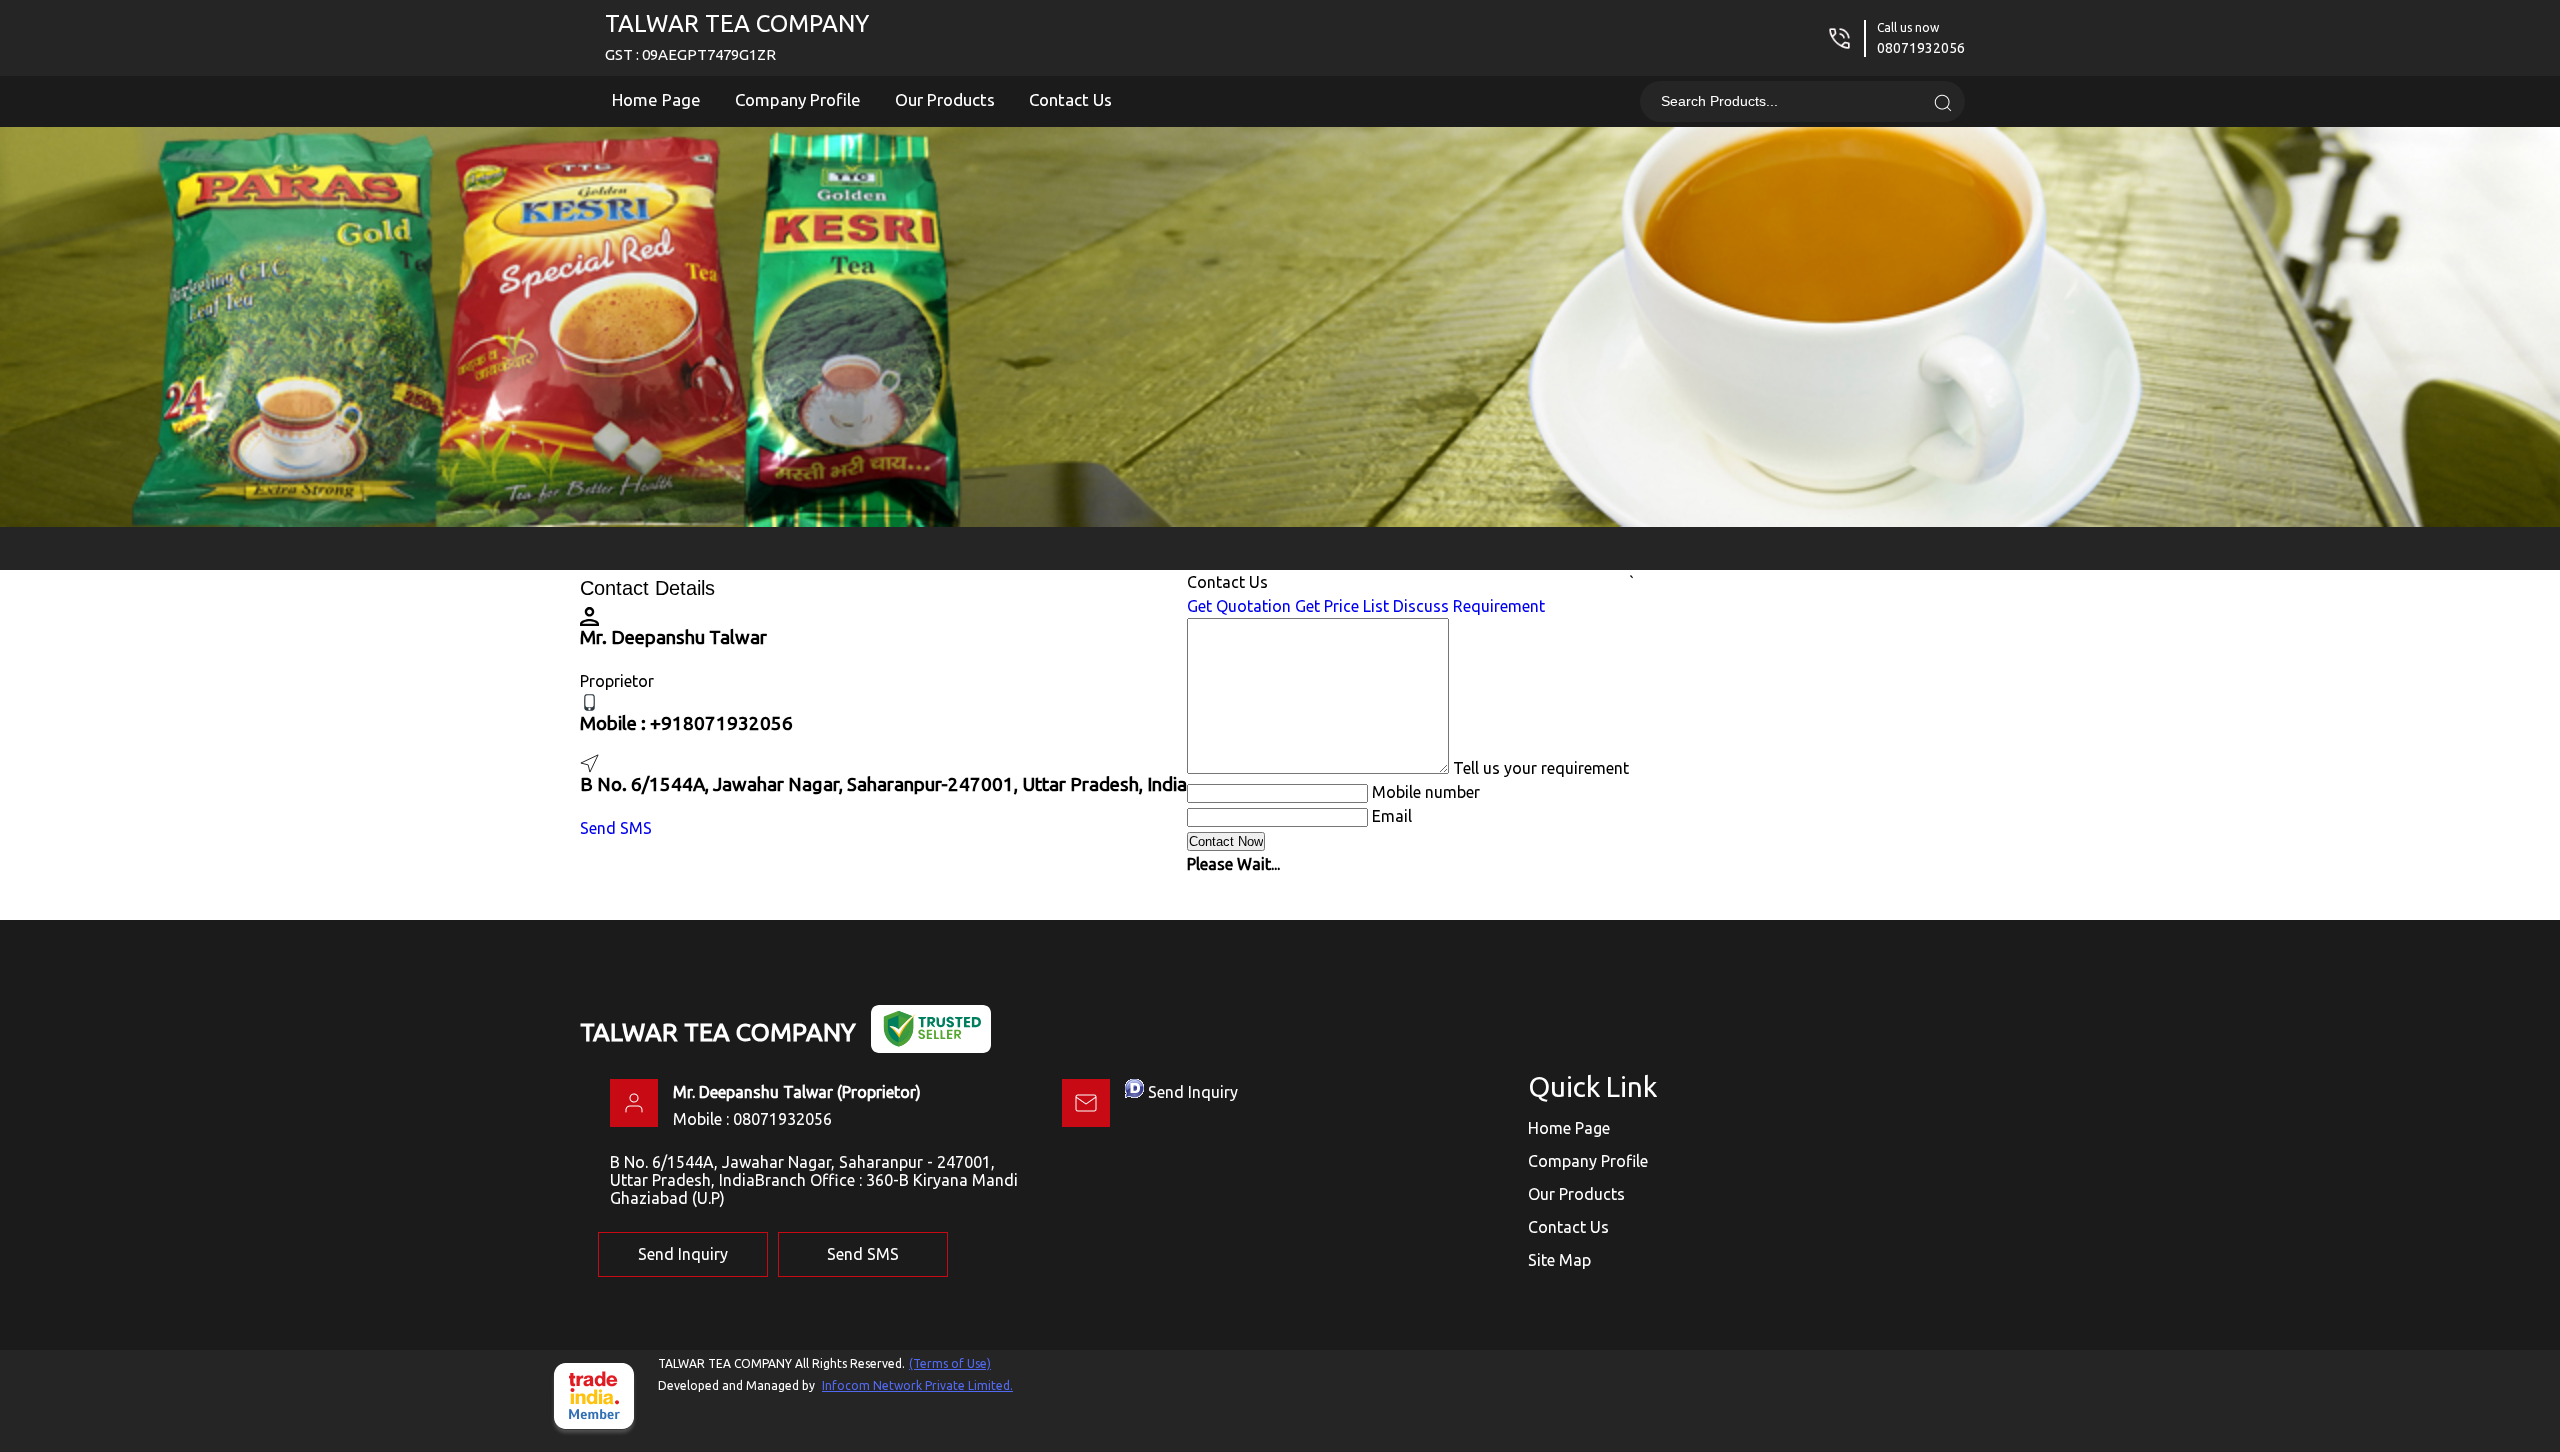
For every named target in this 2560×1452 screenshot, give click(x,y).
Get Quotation (1239, 606)
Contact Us (1070, 99)
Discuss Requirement (1469, 606)
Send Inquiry (1193, 1092)
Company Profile (798, 99)
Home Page (656, 99)
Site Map (1559, 1260)
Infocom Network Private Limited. (917, 1385)
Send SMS (616, 828)
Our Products (945, 99)
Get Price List (1342, 606)
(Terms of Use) (950, 1363)
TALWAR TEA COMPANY (737, 36)
